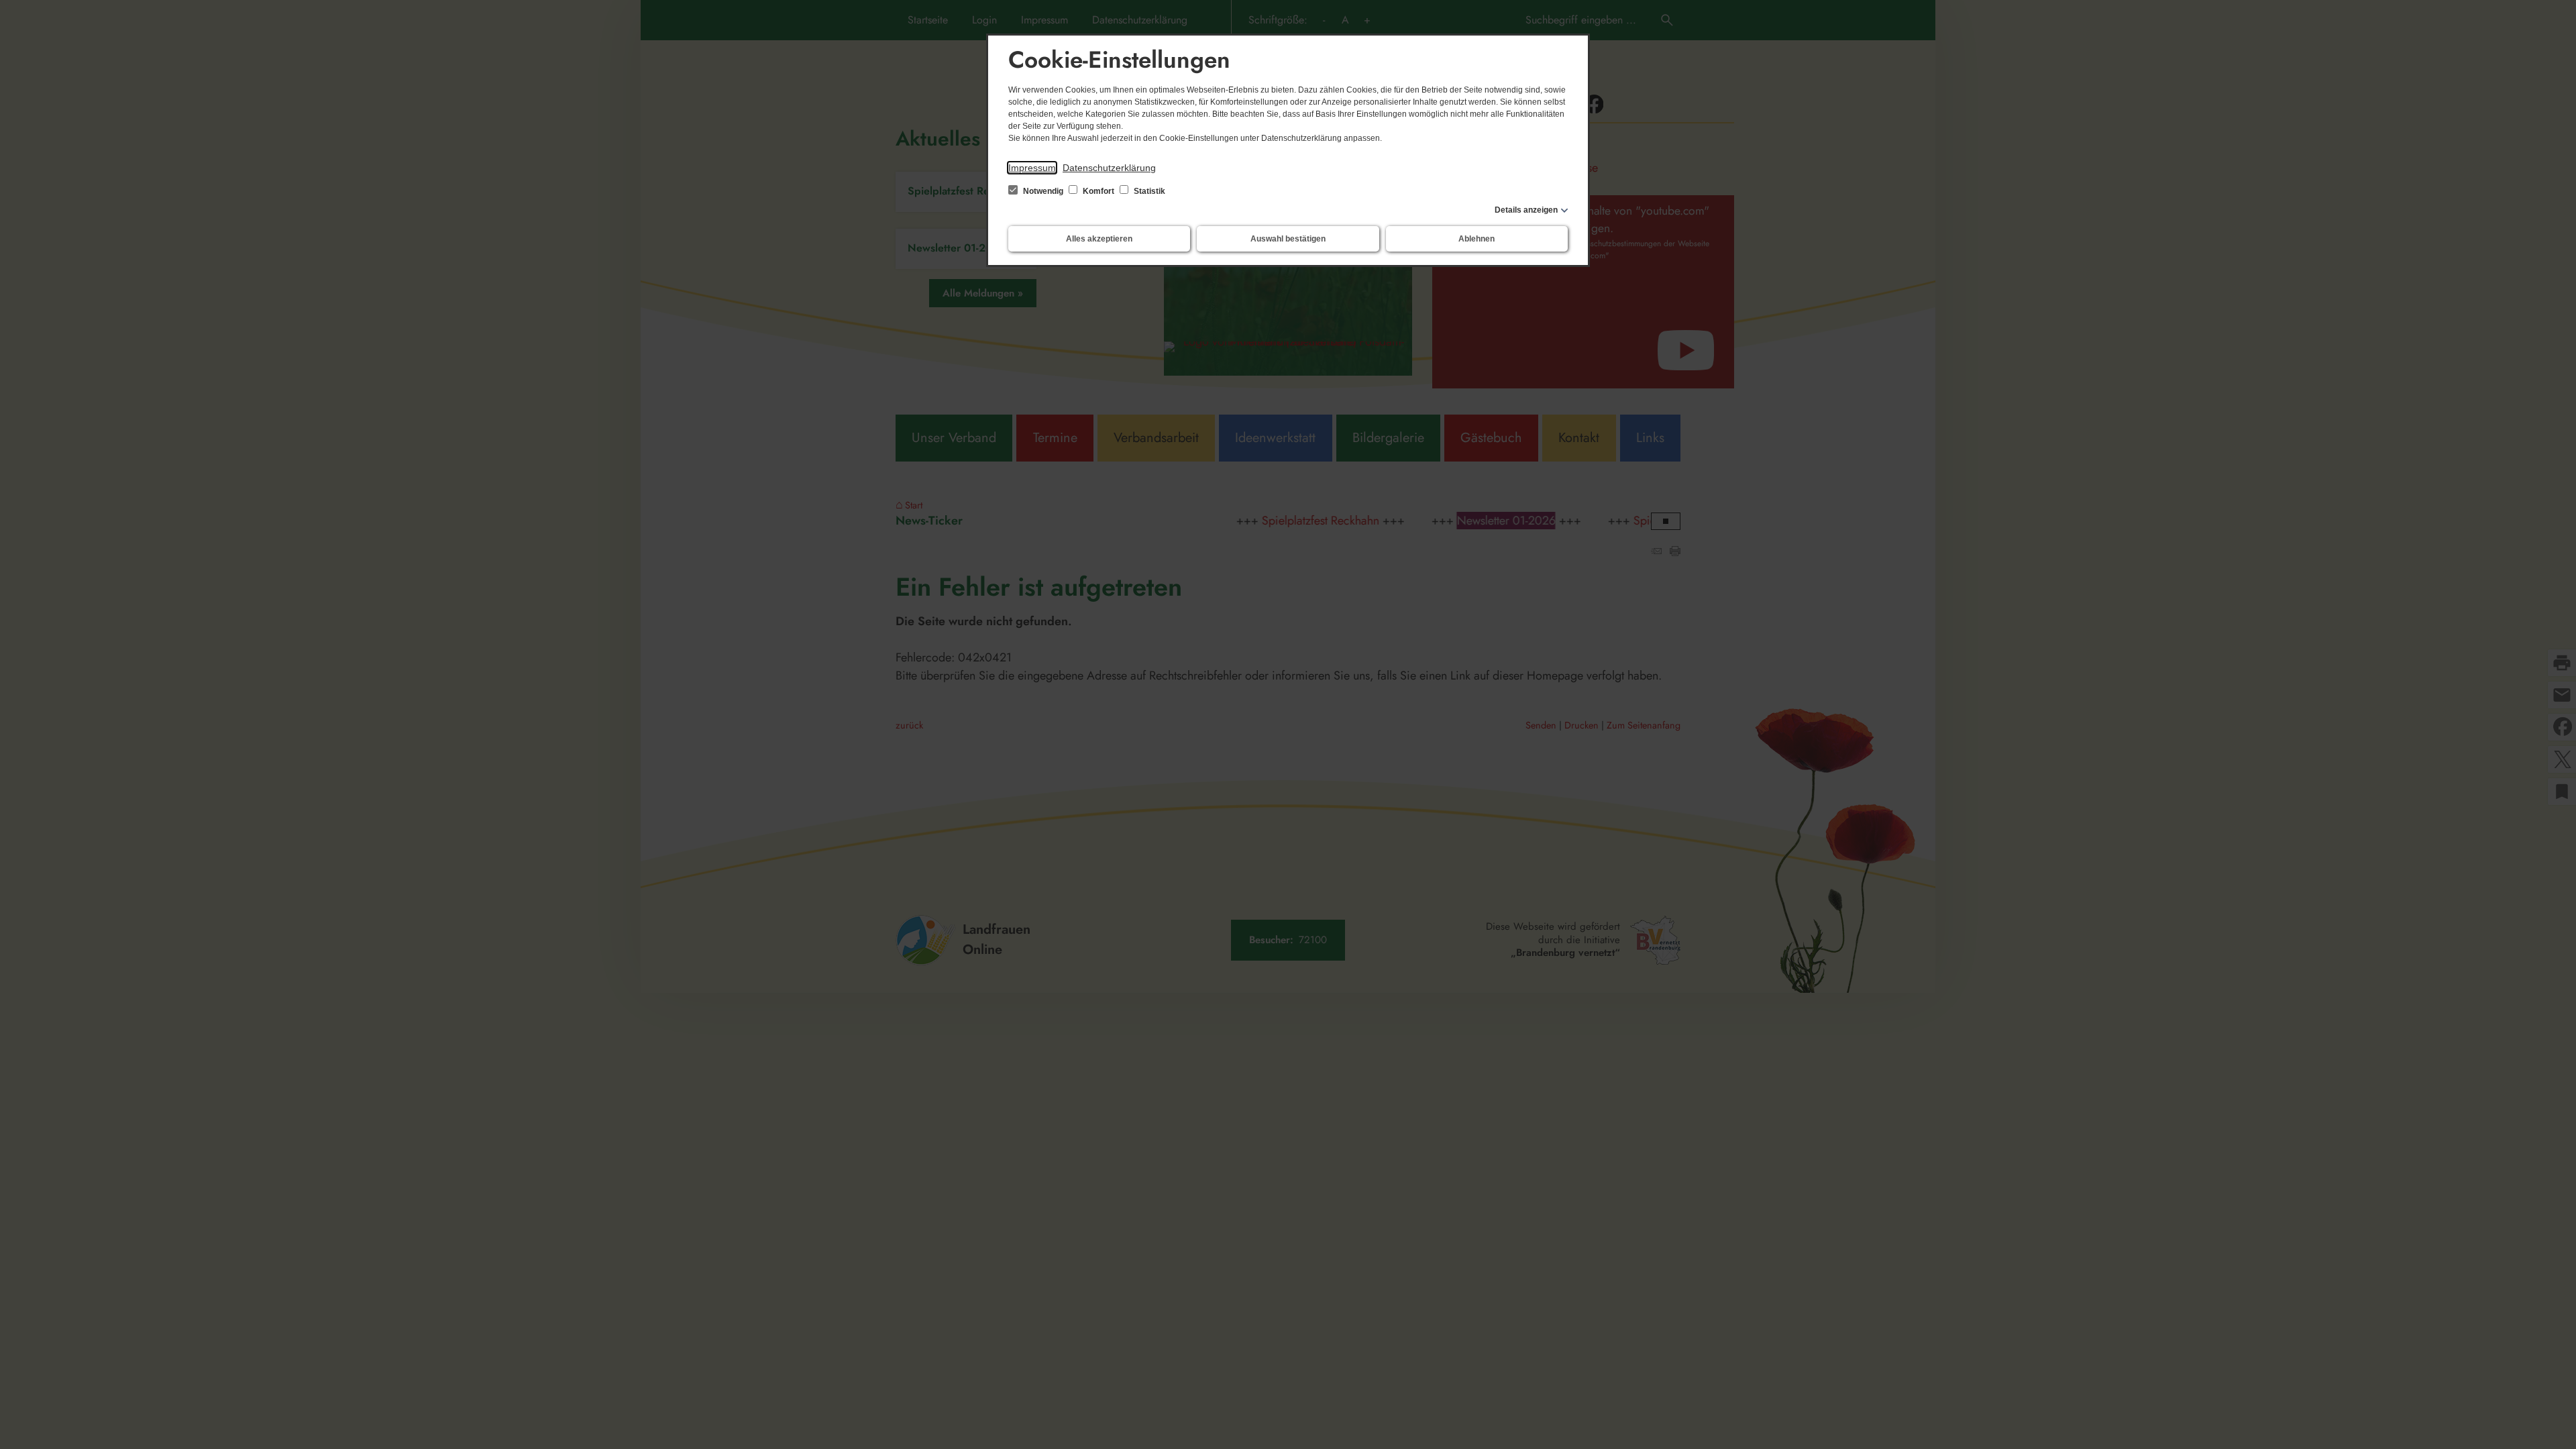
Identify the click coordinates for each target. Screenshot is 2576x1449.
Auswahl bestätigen (1288, 239)
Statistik (1148, 191)
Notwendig (1043, 191)
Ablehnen (1477, 239)
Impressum (1032, 168)
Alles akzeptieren (1099, 239)
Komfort (1098, 191)
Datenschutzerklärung (1109, 168)
